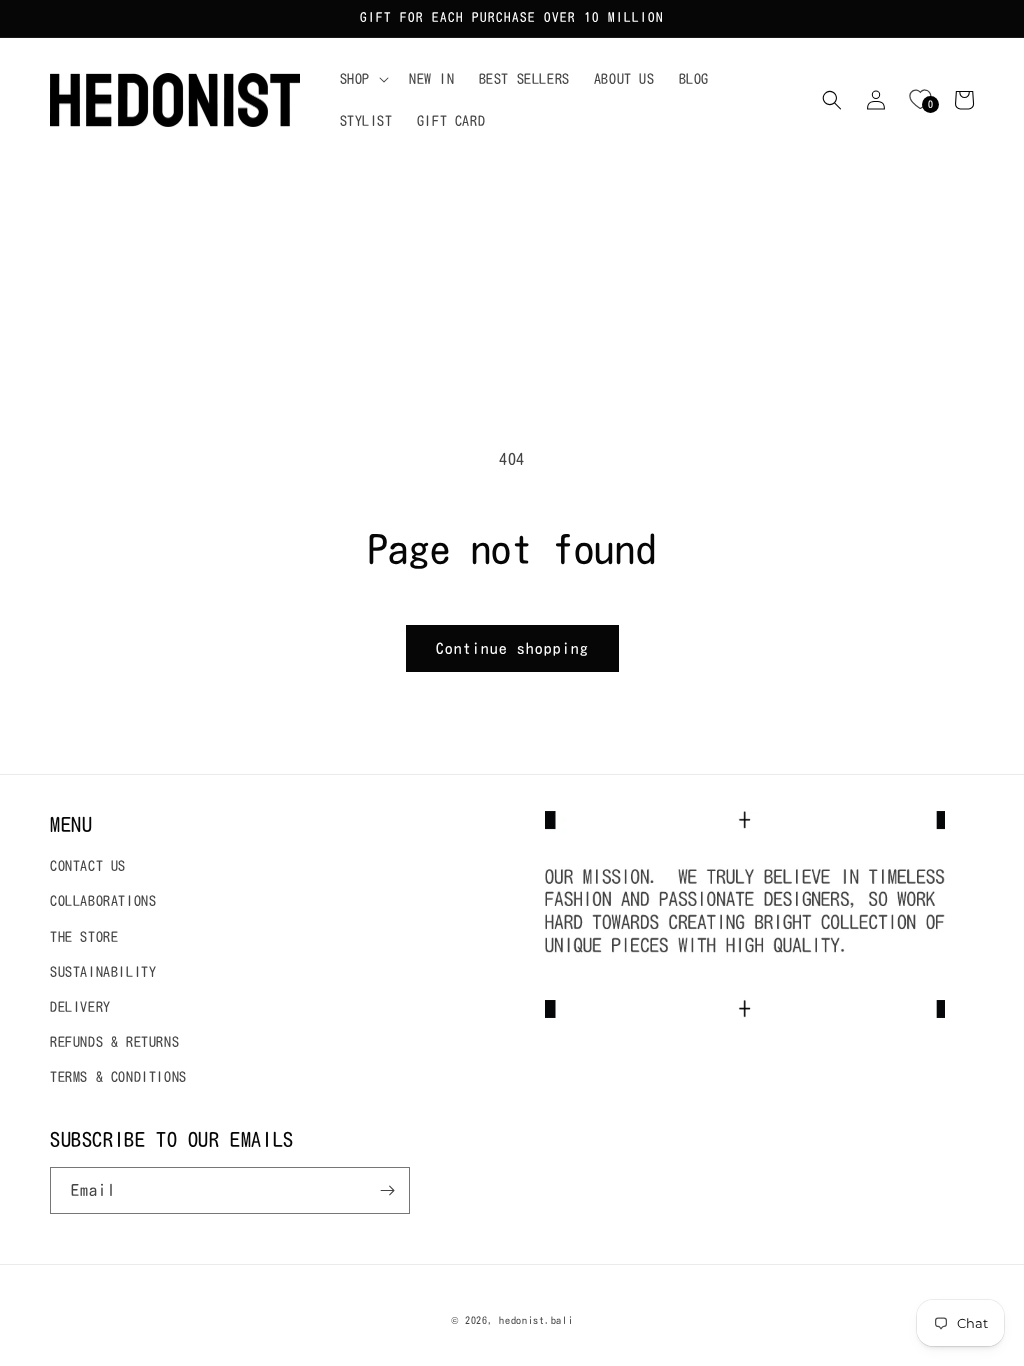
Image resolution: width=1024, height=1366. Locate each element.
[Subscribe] (387, 1190)
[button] (362, 79)
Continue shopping (512, 648)
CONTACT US (88, 866)
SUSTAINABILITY (103, 972)
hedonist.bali (536, 1320)
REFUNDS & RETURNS (114, 1042)
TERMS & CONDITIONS (118, 1077)
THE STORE (84, 937)
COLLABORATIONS (103, 901)
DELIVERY (80, 1007)
